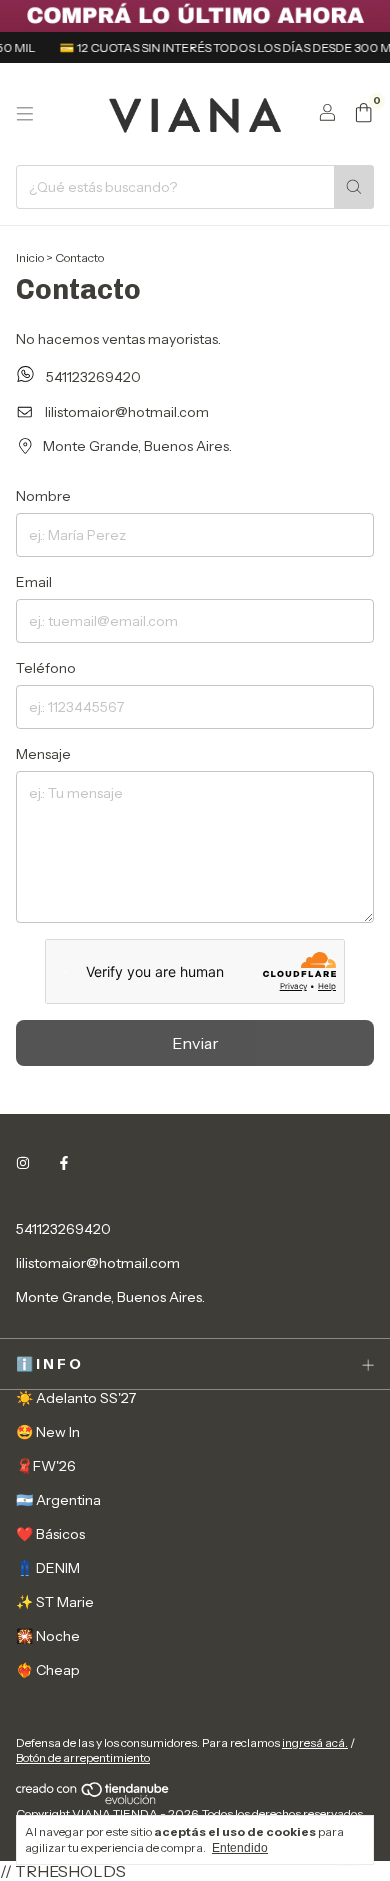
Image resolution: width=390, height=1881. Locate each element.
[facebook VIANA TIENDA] (64, 1163)
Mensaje (43, 754)
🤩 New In (48, 1432)
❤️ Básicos (50, 1534)
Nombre (43, 496)
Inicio (30, 257)
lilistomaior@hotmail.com (127, 412)
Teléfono (46, 668)
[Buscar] (354, 187)
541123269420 (92, 377)
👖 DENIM (48, 1568)
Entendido (240, 1848)
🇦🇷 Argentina (58, 1500)
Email (34, 582)
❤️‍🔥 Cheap (48, 1670)
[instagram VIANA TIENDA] (23, 1163)
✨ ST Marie (55, 1602)
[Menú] (25, 114)
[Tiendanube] (93, 1800)
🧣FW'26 (46, 1466)
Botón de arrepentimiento (83, 1757)
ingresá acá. (315, 1742)
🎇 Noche (48, 1636)
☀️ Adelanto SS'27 (76, 1398)
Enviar (195, 1043)
